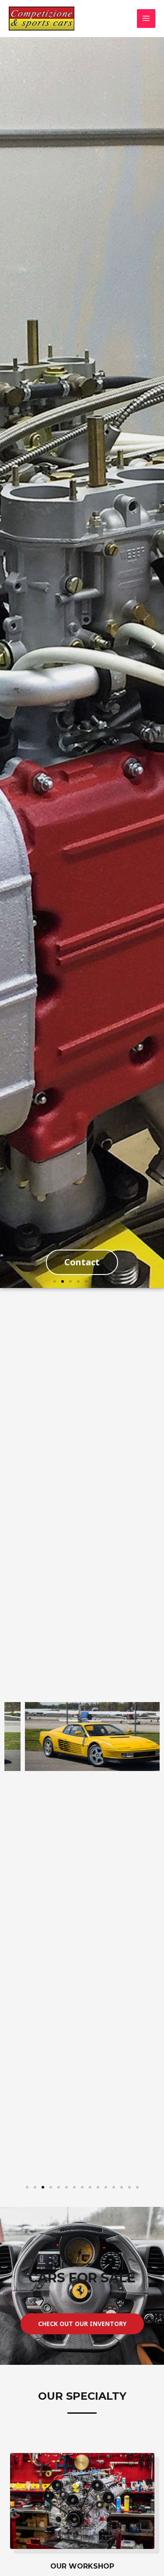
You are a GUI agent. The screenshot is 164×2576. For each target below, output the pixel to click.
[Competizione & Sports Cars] (42, 19)
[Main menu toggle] (146, 19)
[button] (10, 644)
